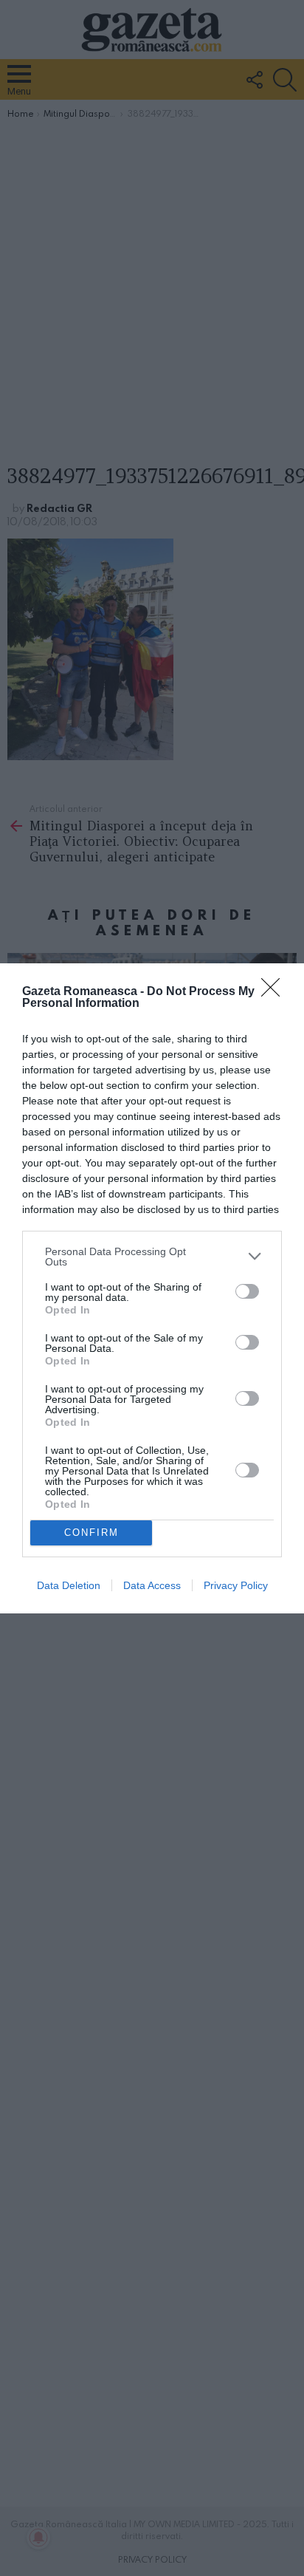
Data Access (152, 1585)
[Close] (275, 992)
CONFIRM (91, 1533)
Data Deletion (69, 1585)
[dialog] (152, 1288)
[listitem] (152, 1257)
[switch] (247, 1291)
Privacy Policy (236, 1585)
